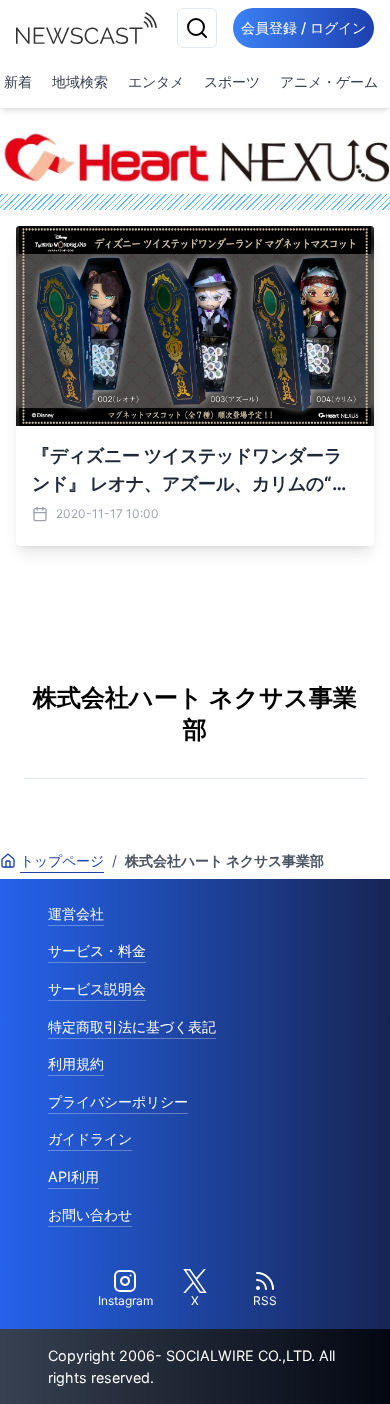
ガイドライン (90, 1138)
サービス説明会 (97, 988)
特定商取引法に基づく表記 (132, 1026)
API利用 (73, 1176)
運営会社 (76, 913)
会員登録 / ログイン (303, 27)
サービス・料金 (97, 950)
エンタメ (156, 81)
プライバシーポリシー (118, 1101)
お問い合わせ (90, 1214)
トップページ (62, 860)
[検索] (197, 28)
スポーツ (232, 81)
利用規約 (76, 1063)
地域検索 (80, 81)
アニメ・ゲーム (329, 81)
